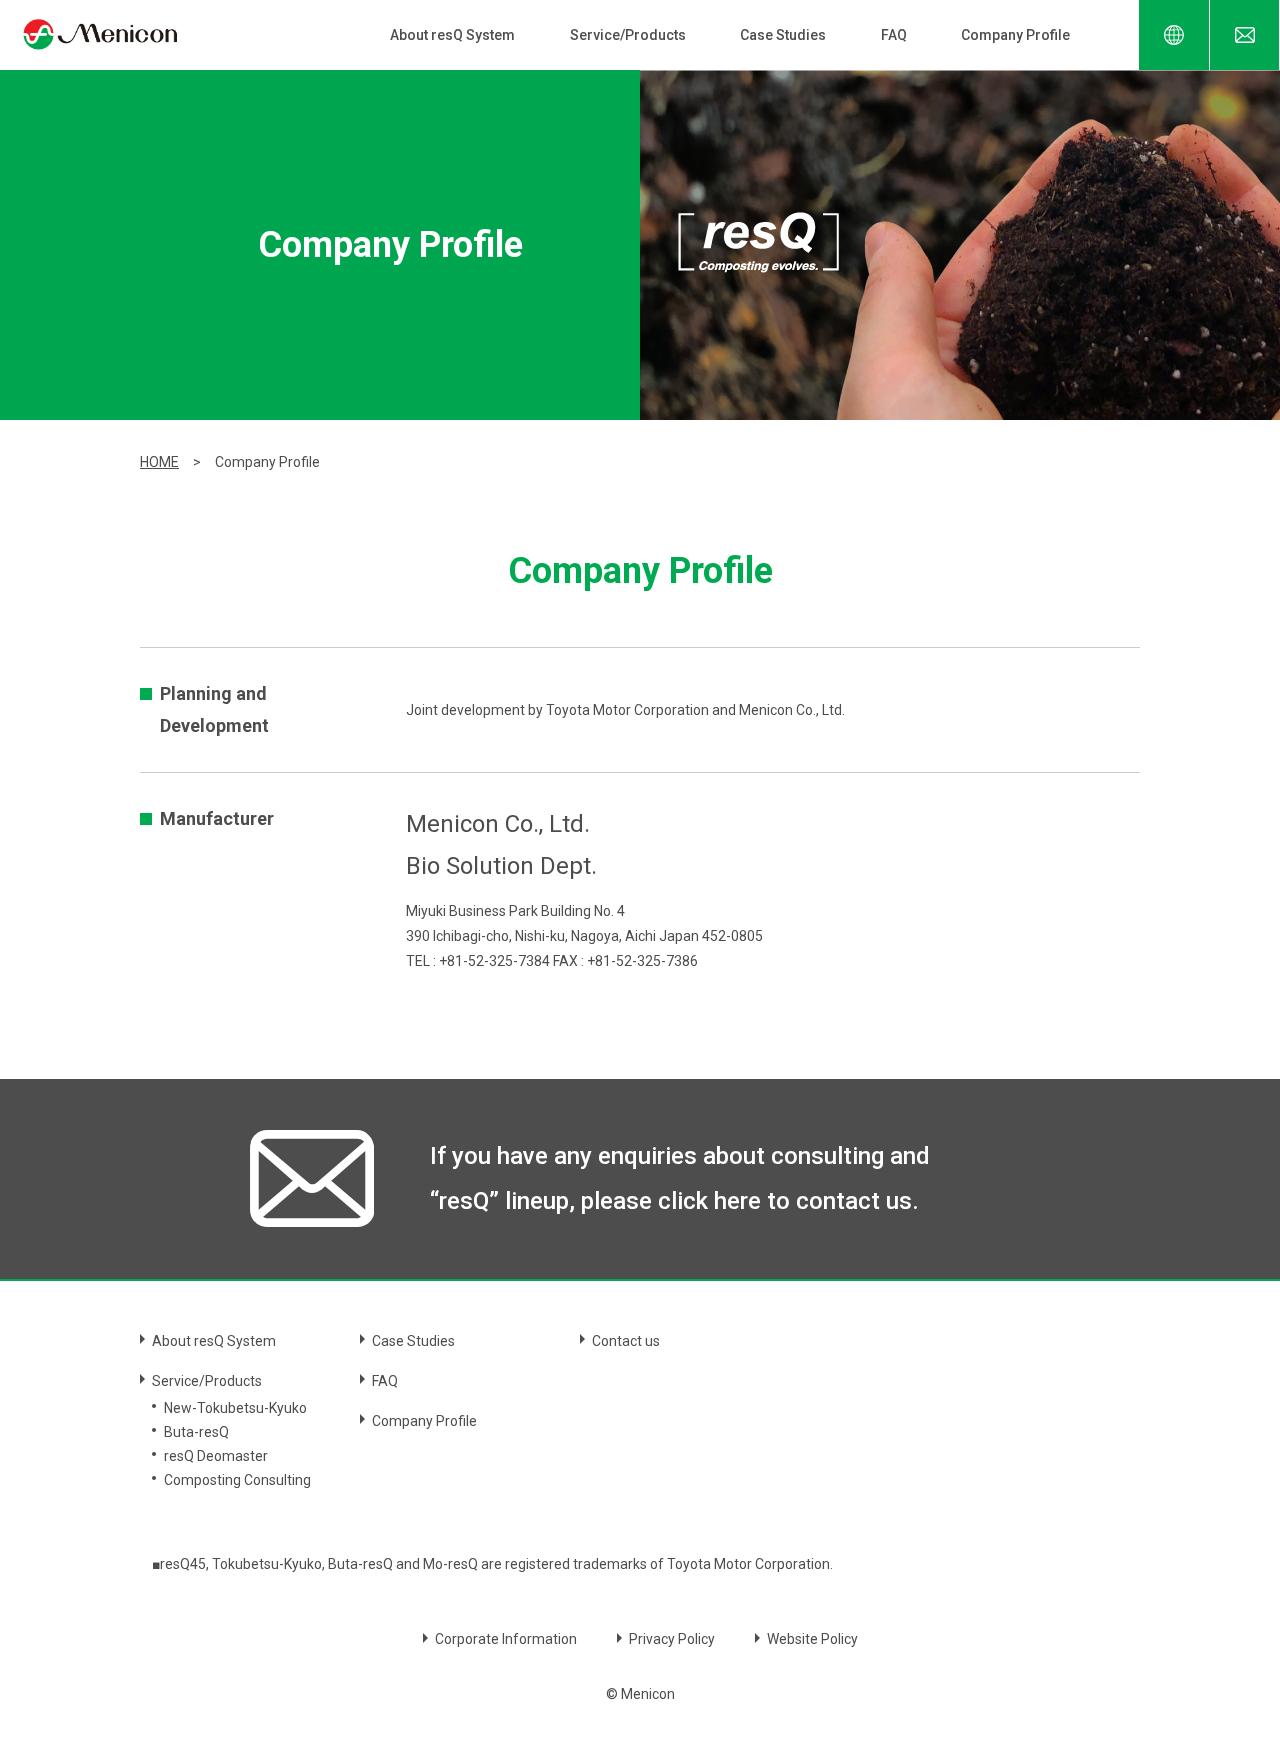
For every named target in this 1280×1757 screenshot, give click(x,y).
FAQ (894, 35)
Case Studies (783, 35)
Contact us (626, 1341)
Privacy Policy (672, 1639)
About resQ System (452, 35)
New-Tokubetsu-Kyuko (235, 1408)
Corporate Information (506, 1639)
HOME (159, 462)
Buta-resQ (196, 1432)
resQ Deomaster (216, 1456)
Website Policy (812, 1639)
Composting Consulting (237, 1480)
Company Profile (1015, 35)
